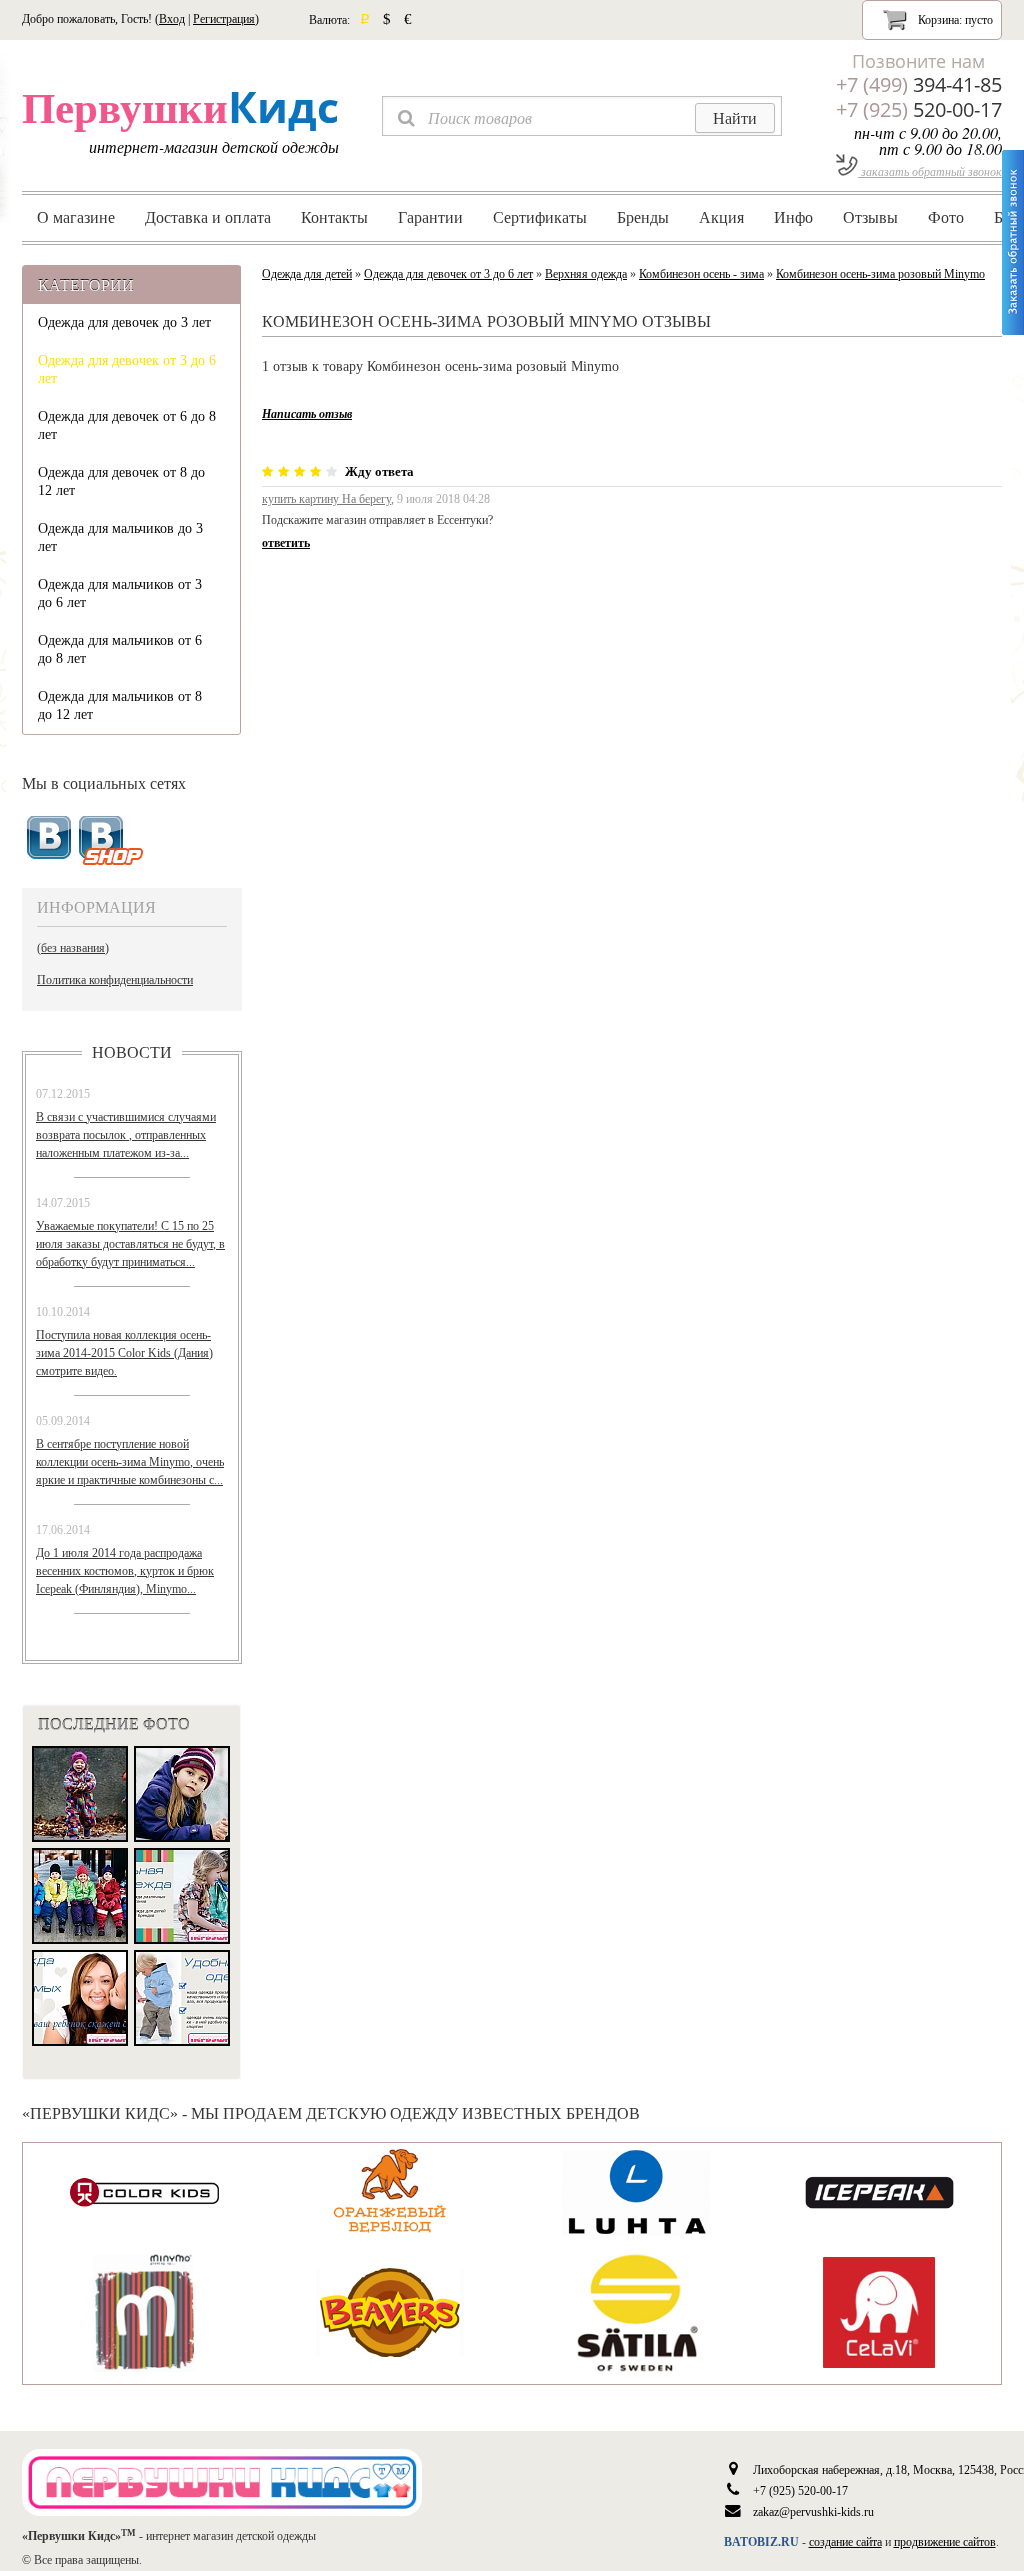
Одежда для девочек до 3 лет (124, 322)
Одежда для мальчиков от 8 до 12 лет (120, 705)
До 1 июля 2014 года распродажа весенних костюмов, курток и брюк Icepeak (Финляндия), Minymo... (125, 1571)
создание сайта (845, 2542)
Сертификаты (540, 217)
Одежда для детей (307, 274)
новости (132, 1052)
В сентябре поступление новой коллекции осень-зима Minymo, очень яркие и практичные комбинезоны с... (130, 1462)
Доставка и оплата (208, 217)
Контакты (334, 217)
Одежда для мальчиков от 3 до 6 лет (120, 593)
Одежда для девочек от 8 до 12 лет (121, 481)
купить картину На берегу (326, 499)
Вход (172, 19)
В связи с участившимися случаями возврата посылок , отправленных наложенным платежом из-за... (126, 1135)
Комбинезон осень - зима (701, 274)
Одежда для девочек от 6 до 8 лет (127, 425)
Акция (721, 217)
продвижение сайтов (945, 2542)
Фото (946, 217)
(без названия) (73, 948)
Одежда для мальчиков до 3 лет (120, 537)
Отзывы (870, 217)
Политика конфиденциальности (115, 980)
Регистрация (224, 19)
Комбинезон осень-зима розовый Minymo (880, 274)
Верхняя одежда (586, 274)
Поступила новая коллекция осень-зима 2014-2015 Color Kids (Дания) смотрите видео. (124, 1353)
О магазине (76, 217)
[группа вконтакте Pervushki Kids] (49, 838)
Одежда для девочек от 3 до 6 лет (127, 369)
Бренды (643, 217)
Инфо (793, 217)
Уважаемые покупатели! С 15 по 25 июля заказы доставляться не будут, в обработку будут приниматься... (130, 1244)
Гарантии (430, 217)
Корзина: (954, 20)
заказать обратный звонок (930, 171)
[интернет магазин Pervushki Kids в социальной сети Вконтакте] (111, 841)
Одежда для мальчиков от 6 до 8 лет (120, 649)
